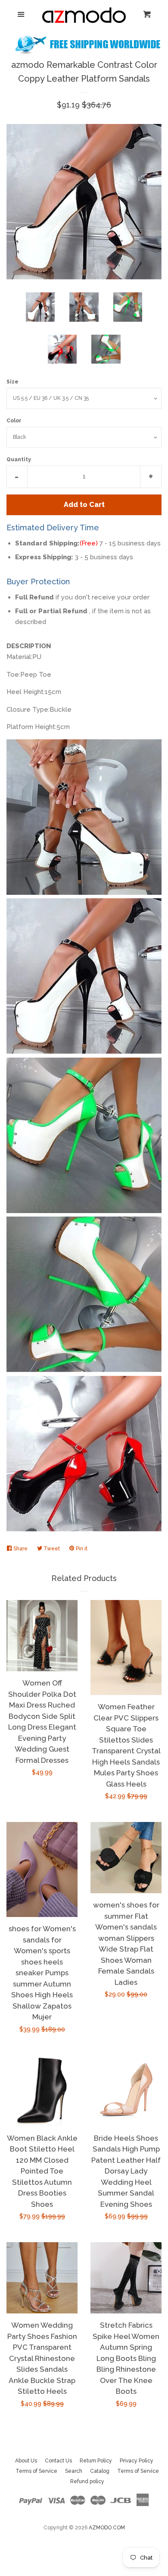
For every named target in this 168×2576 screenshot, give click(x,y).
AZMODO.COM (107, 2528)
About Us (26, 2461)
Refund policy (87, 2481)
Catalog (100, 2471)
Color (14, 421)
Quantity (19, 459)
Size (12, 382)
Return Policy (96, 2461)
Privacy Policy (137, 2461)
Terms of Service (36, 2471)
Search (74, 2471)
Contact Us (58, 2461)
